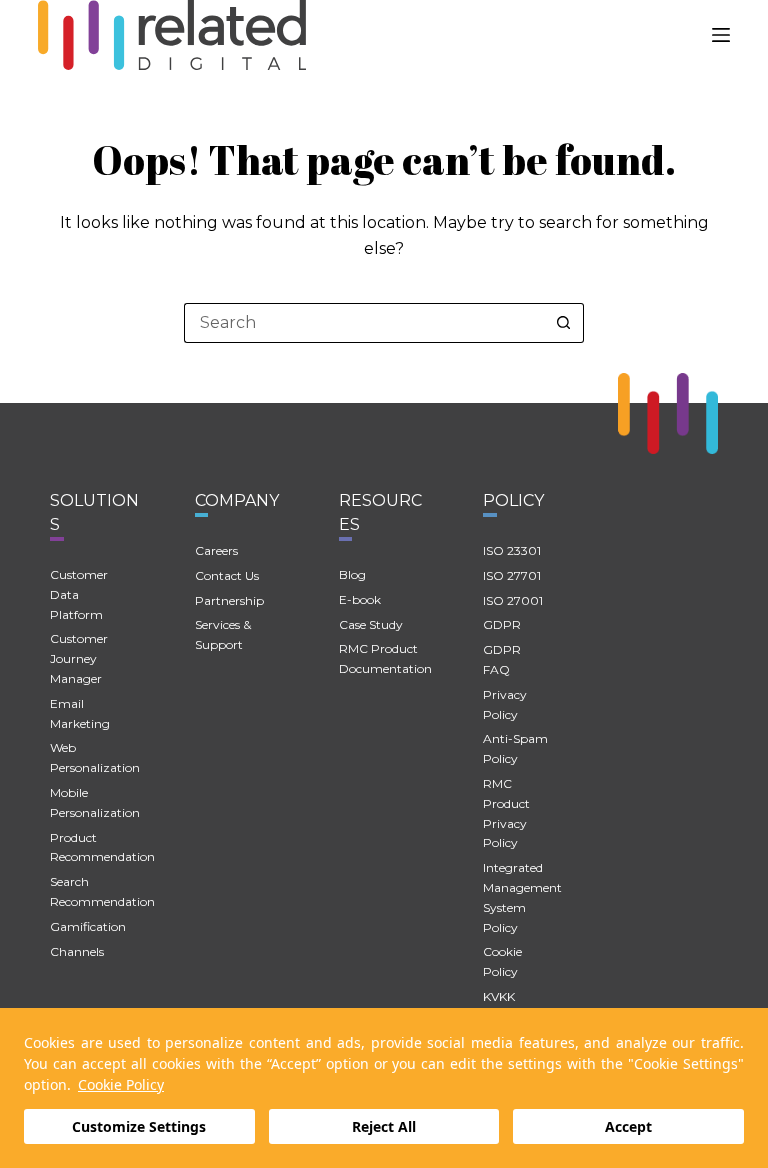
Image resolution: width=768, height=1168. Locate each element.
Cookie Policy (121, 1084)
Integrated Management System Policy (522, 897)
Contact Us (227, 575)
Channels (77, 951)
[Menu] (721, 35)
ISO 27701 (512, 575)
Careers (216, 550)
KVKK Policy (500, 1006)
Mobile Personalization (95, 802)
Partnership (229, 600)
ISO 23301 (512, 550)
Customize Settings (139, 1126)
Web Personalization (95, 757)
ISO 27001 (513, 600)
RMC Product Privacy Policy (506, 813)
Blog (352, 574)
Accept (628, 1126)
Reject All (384, 1126)
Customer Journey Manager (79, 658)
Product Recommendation (102, 847)
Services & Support (223, 634)
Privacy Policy (505, 704)
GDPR (502, 624)
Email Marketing (80, 713)
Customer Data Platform (79, 594)
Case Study (371, 624)
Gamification (88, 926)
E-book (360, 599)
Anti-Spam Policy (515, 748)
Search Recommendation (102, 891)
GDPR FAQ (502, 659)
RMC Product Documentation (385, 658)
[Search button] (564, 323)
